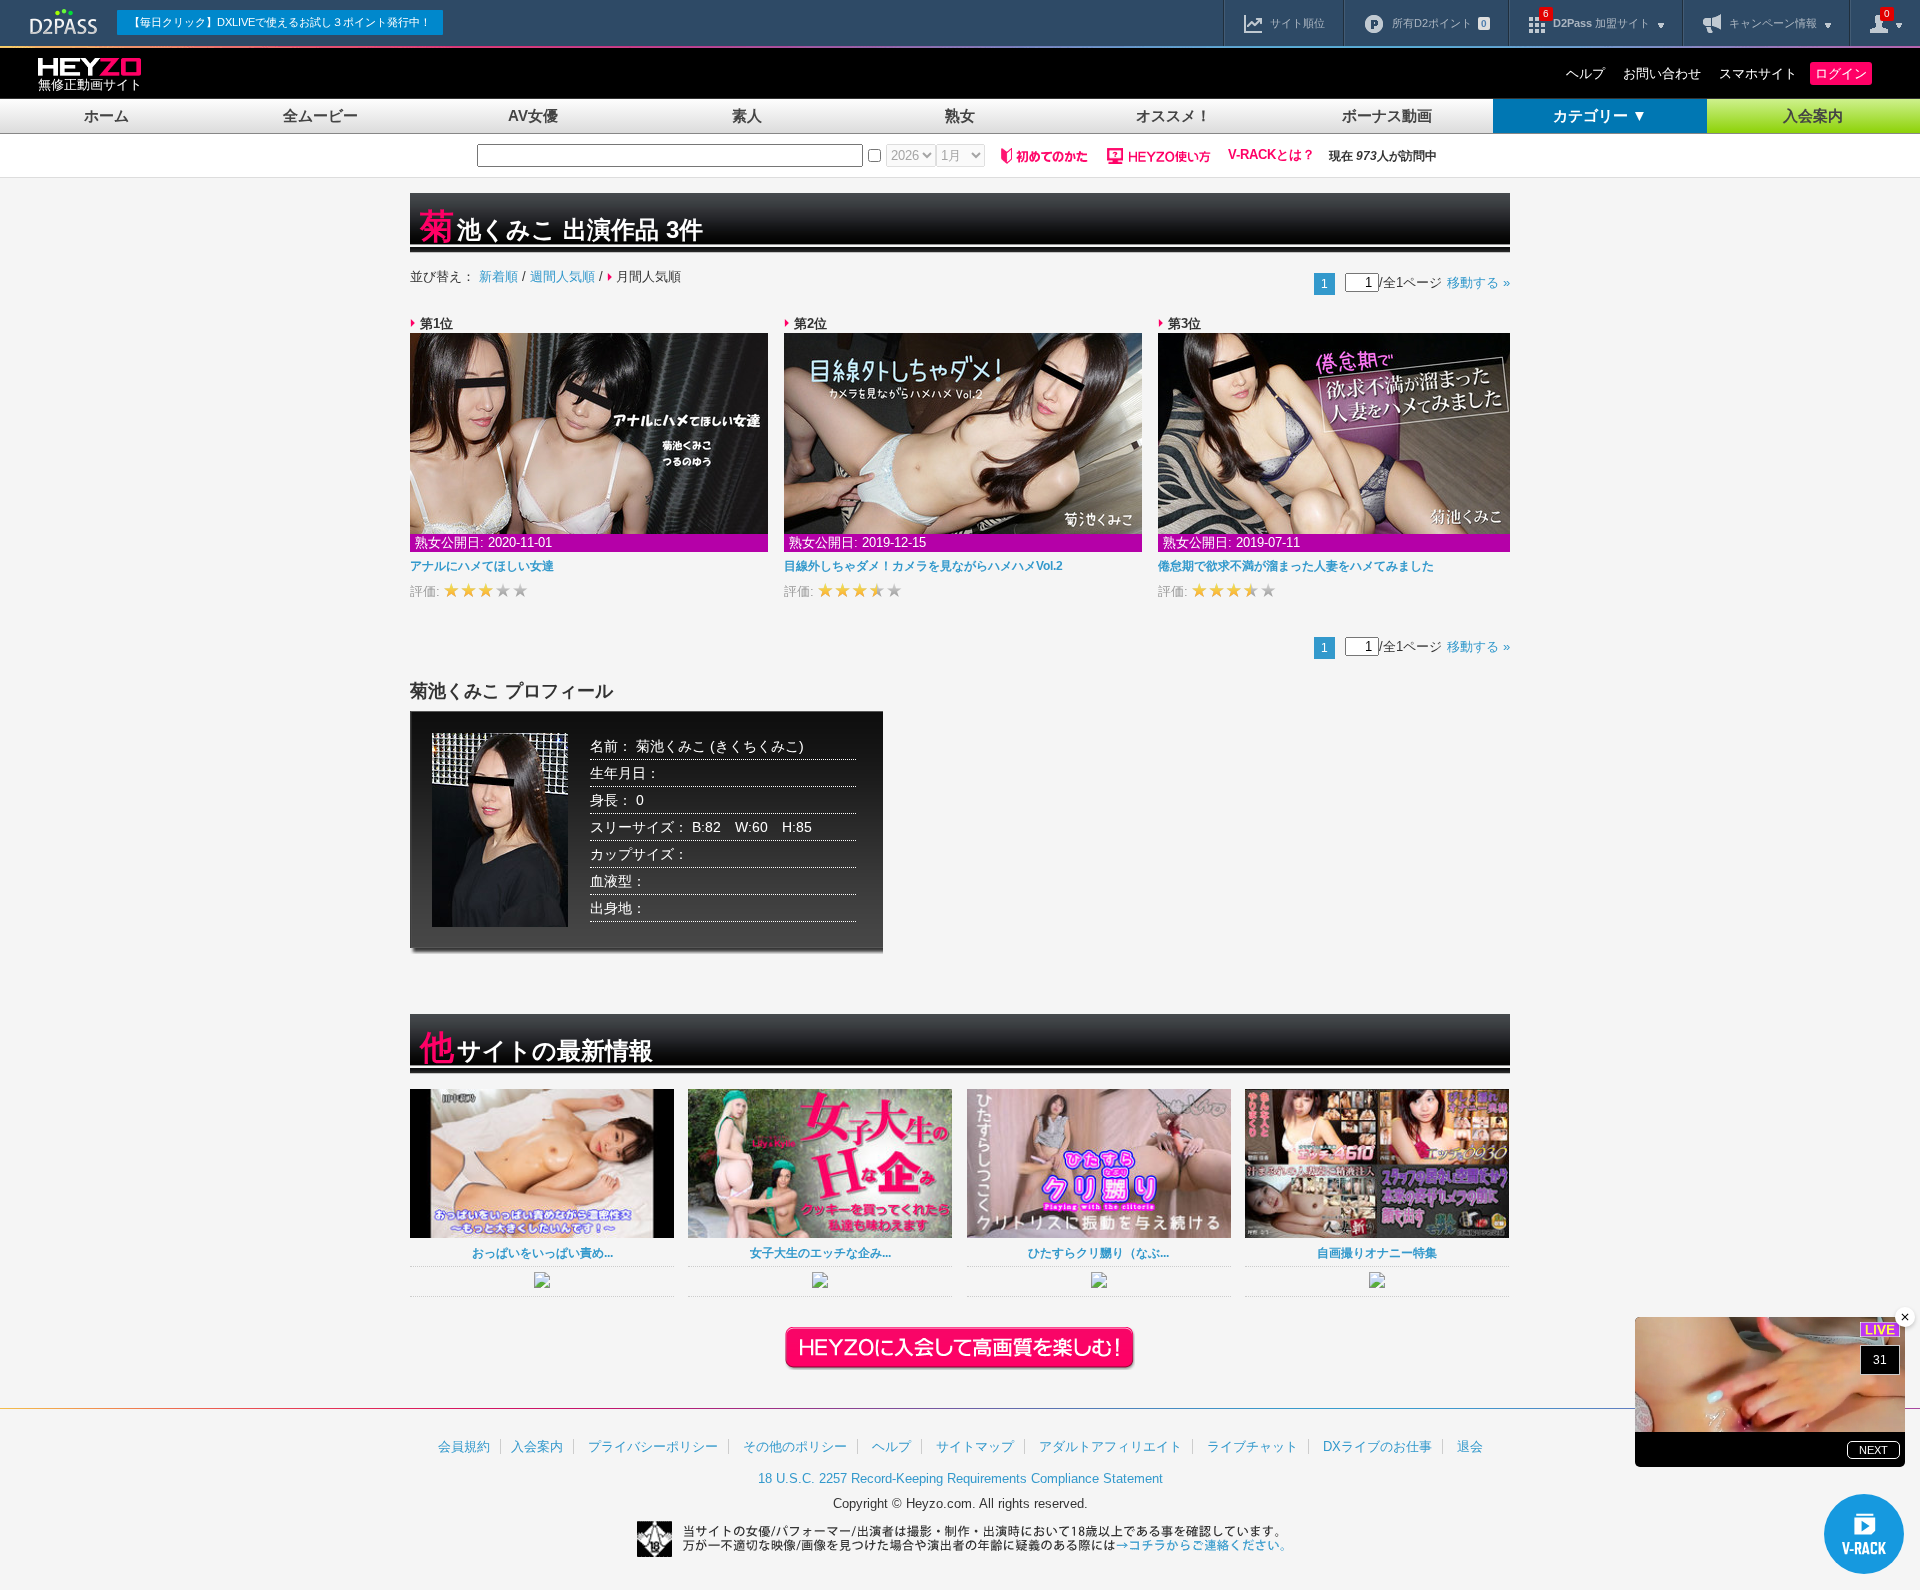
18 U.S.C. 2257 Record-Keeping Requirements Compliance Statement (960, 1478)
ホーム (106, 115)
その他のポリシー (795, 1446)
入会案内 (1813, 115)
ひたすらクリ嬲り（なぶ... (1098, 1252)
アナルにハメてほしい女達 (482, 566)
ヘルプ (1585, 73)
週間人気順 (562, 276)
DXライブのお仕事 (1377, 1446)
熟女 (960, 115)
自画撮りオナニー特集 (1377, 1252)
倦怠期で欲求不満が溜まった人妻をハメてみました (1296, 566)
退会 (1470, 1446)
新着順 (498, 276)
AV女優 (533, 115)
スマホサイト (1758, 73)
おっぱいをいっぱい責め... (542, 1252)
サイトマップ (975, 1446)
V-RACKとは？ (1271, 155)
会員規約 (464, 1446)
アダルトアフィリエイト (1110, 1446)
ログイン (1841, 73)
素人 (747, 115)
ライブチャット (1252, 1446)
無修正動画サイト (90, 84)
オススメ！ (1173, 115)
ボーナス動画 (1387, 115)
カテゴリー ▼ (1600, 115)
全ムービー (320, 115)
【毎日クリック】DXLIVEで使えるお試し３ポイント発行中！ (280, 22)
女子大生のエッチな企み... (820, 1252)
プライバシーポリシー (653, 1446)
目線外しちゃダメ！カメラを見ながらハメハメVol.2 (923, 566)
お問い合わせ (1662, 73)
